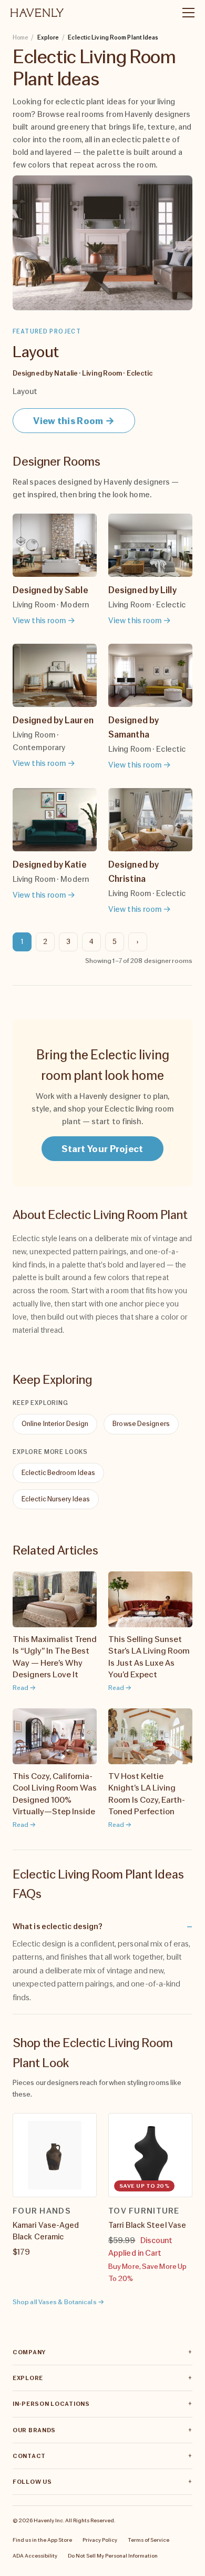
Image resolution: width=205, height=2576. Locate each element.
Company (29, 2352)
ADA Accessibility (35, 2555)
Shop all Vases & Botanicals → (58, 2302)
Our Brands (34, 2430)
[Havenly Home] (37, 13)
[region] (102, 2199)
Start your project (102, 1149)
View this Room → (74, 421)
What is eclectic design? (58, 1926)
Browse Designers (141, 1424)
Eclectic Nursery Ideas (56, 1499)
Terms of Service (148, 2540)
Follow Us (32, 2482)
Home (20, 37)
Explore (28, 2378)
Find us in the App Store (42, 2540)
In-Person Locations (51, 2404)
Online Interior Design (55, 1424)
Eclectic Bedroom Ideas (58, 1473)
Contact (29, 2456)
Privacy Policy (100, 2540)
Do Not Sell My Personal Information (113, 2555)
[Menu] (184, 13)
